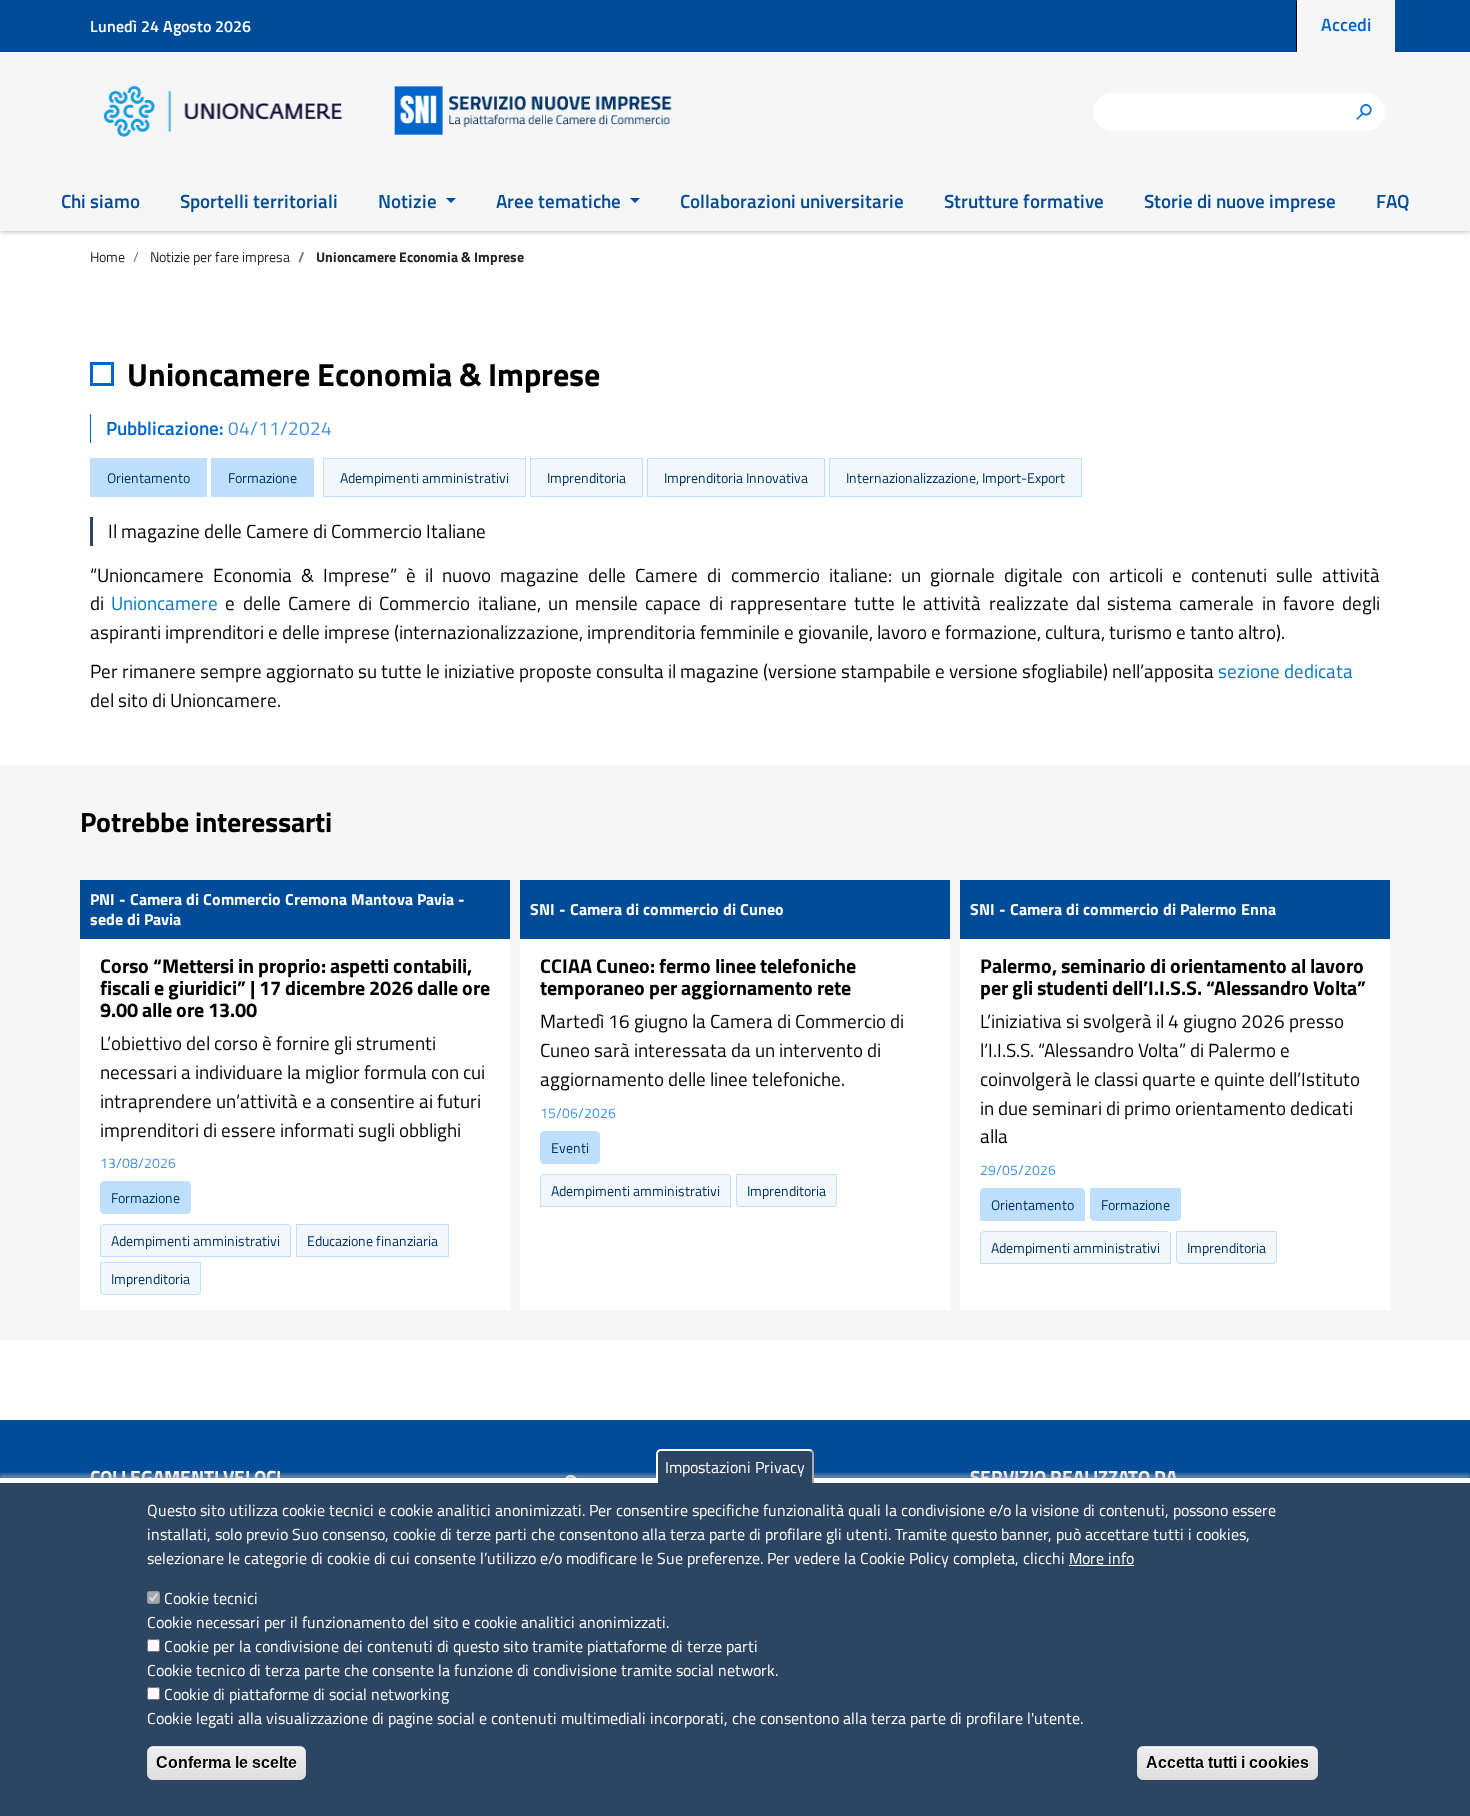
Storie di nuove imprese (1240, 200)
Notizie (409, 200)
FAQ (1392, 200)
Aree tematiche (560, 200)
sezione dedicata (1285, 670)
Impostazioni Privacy (735, 1467)
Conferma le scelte (226, 1762)
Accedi (1346, 24)
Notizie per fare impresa (220, 256)
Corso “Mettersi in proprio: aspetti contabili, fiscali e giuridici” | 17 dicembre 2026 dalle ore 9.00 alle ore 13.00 (295, 987)
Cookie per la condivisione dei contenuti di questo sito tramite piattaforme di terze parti (461, 1646)
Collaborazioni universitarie (792, 200)
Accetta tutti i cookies (1227, 1762)
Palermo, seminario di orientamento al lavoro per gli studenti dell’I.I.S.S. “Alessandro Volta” (1173, 976)
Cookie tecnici (211, 1598)
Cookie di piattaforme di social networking (306, 1694)
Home (107, 256)
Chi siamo (100, 200)
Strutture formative (1024, 200)
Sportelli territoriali (259, 200)
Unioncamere (164, 602)
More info (1101, 1558)
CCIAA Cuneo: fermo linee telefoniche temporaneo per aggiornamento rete (698, 976)
